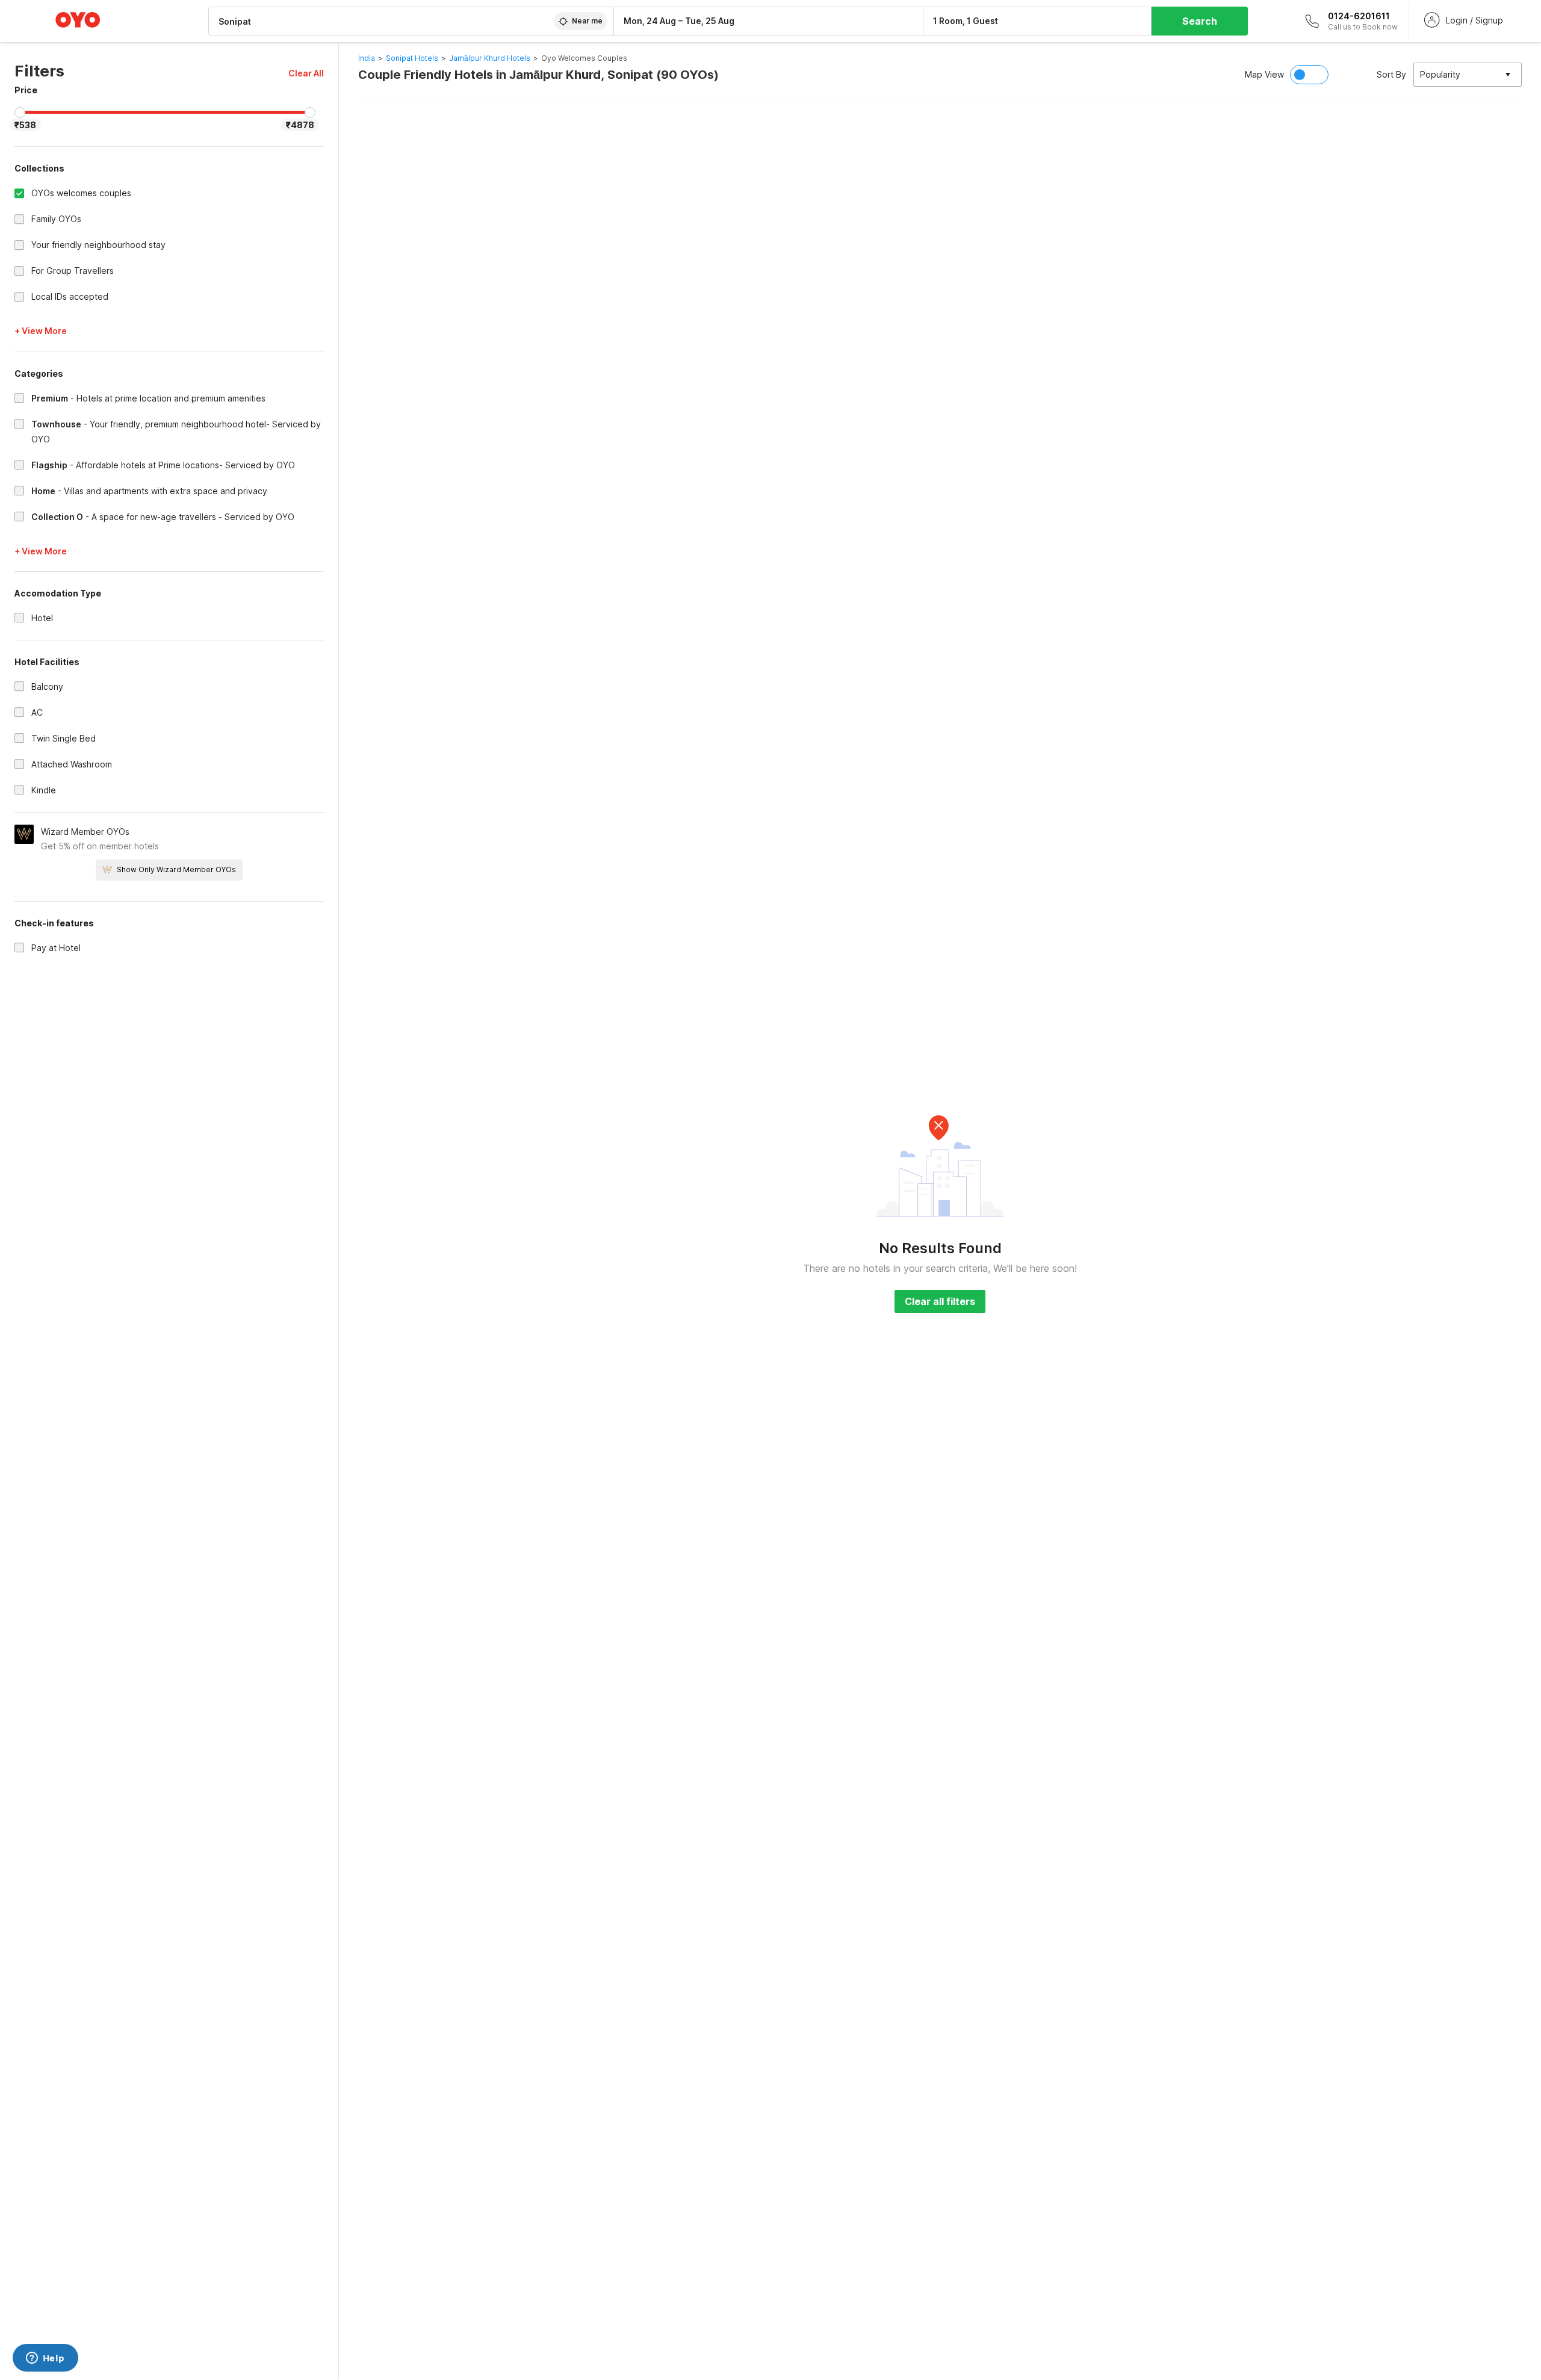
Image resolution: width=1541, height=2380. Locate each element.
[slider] (20, 113)
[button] (306, 73)
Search (1200, 21)
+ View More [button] (41, 331)
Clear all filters (940, 1301)
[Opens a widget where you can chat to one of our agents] (45, 2359)
